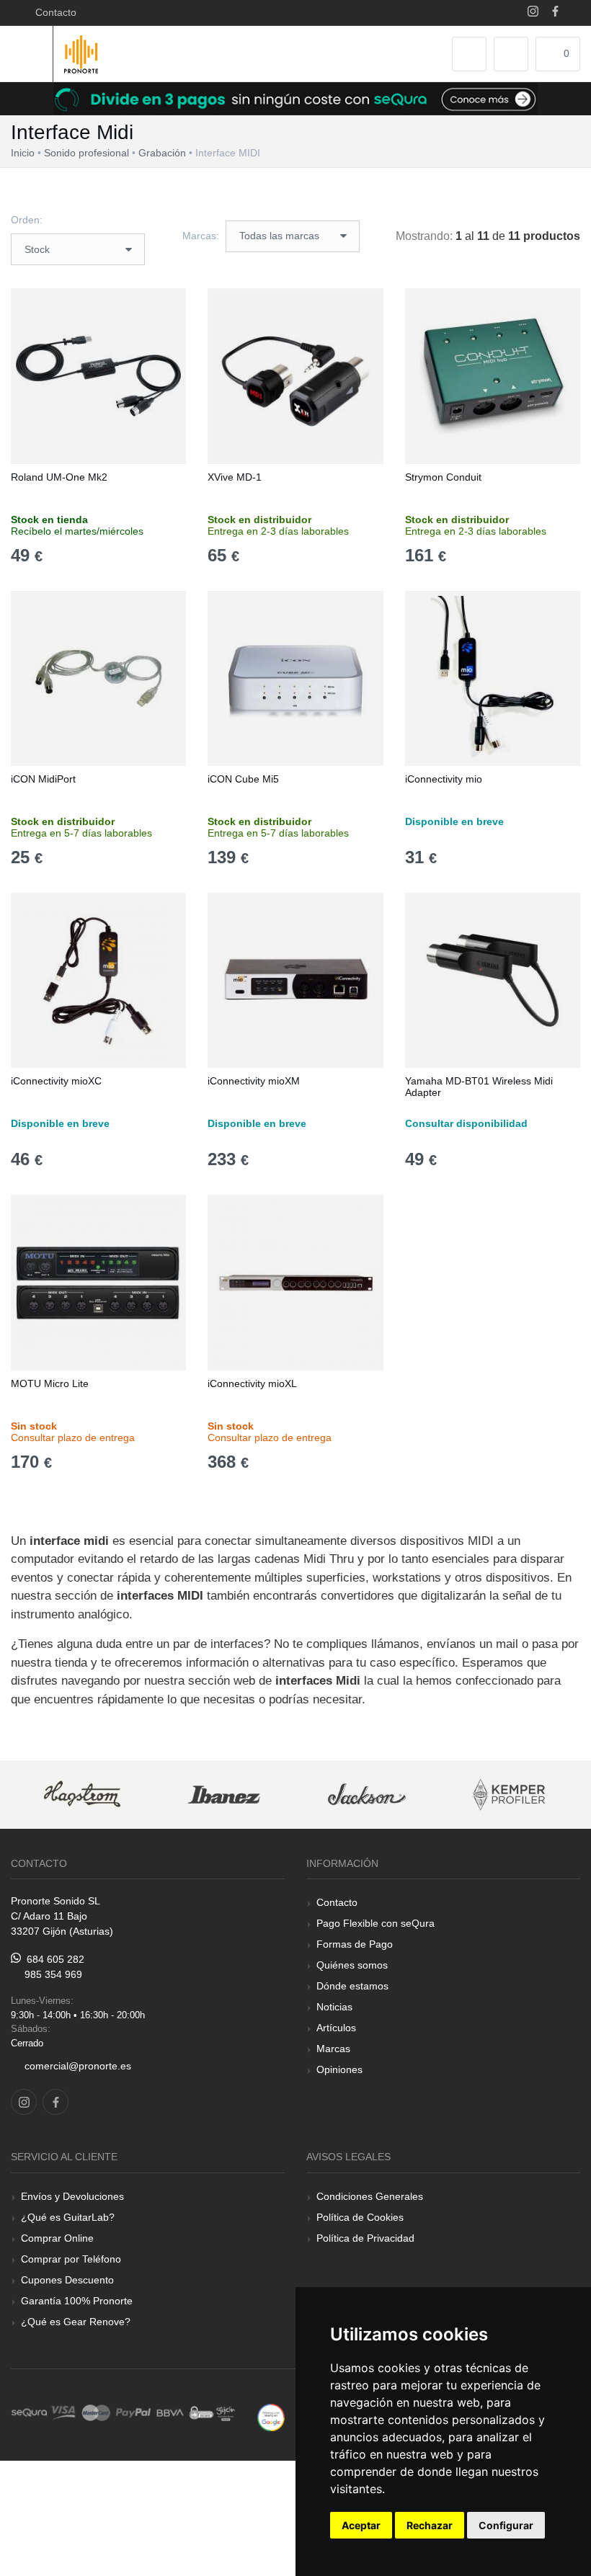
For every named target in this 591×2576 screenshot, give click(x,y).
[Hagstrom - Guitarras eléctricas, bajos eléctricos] (82, 1795)
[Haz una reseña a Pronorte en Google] (271, 2416)
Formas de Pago (355, 1944)
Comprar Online (57, 2238)
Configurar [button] (506, 2525)
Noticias (334, 2007)
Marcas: (201, 236)
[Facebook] (555, 13)
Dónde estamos (352, 1986)
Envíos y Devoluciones (72, 2196)
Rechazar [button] (430, 2525)
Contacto (53, 12)
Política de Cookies (360, 2217)
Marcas (333, 2049)
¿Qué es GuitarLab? (68, 2217)
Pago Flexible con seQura (376, 1923)
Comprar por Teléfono (71, 2259)
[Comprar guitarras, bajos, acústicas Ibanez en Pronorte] (225, 1795)
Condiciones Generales (370, 2196)
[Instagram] (533, 13)
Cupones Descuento (67, 2280)
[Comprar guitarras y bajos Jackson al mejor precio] (367, 1795)
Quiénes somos (352, 1965)
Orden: (27, 220)
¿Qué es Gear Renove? (76, 2322)
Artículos (336, 2028)
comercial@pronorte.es (78, 2066)
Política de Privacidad (365, 2238)
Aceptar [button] (361, 2525)
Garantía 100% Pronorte (77, 2301)
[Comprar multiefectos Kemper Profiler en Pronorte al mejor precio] (510, 1795)
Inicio (23, 153)
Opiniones (339, 2069)
